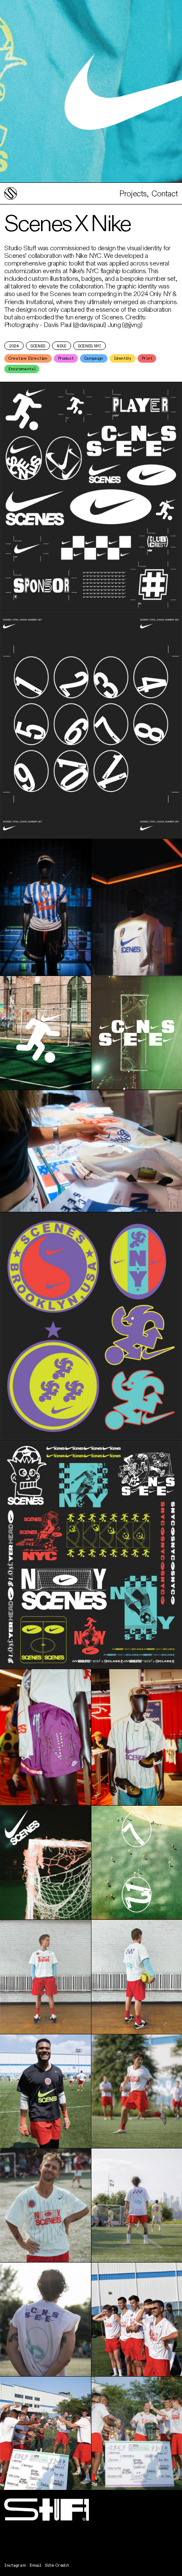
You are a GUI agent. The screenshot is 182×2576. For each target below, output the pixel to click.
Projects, (134, 194)
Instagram (15, 2565)
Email (35, 2565)
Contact (163, 194)
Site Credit (57, 2565)
